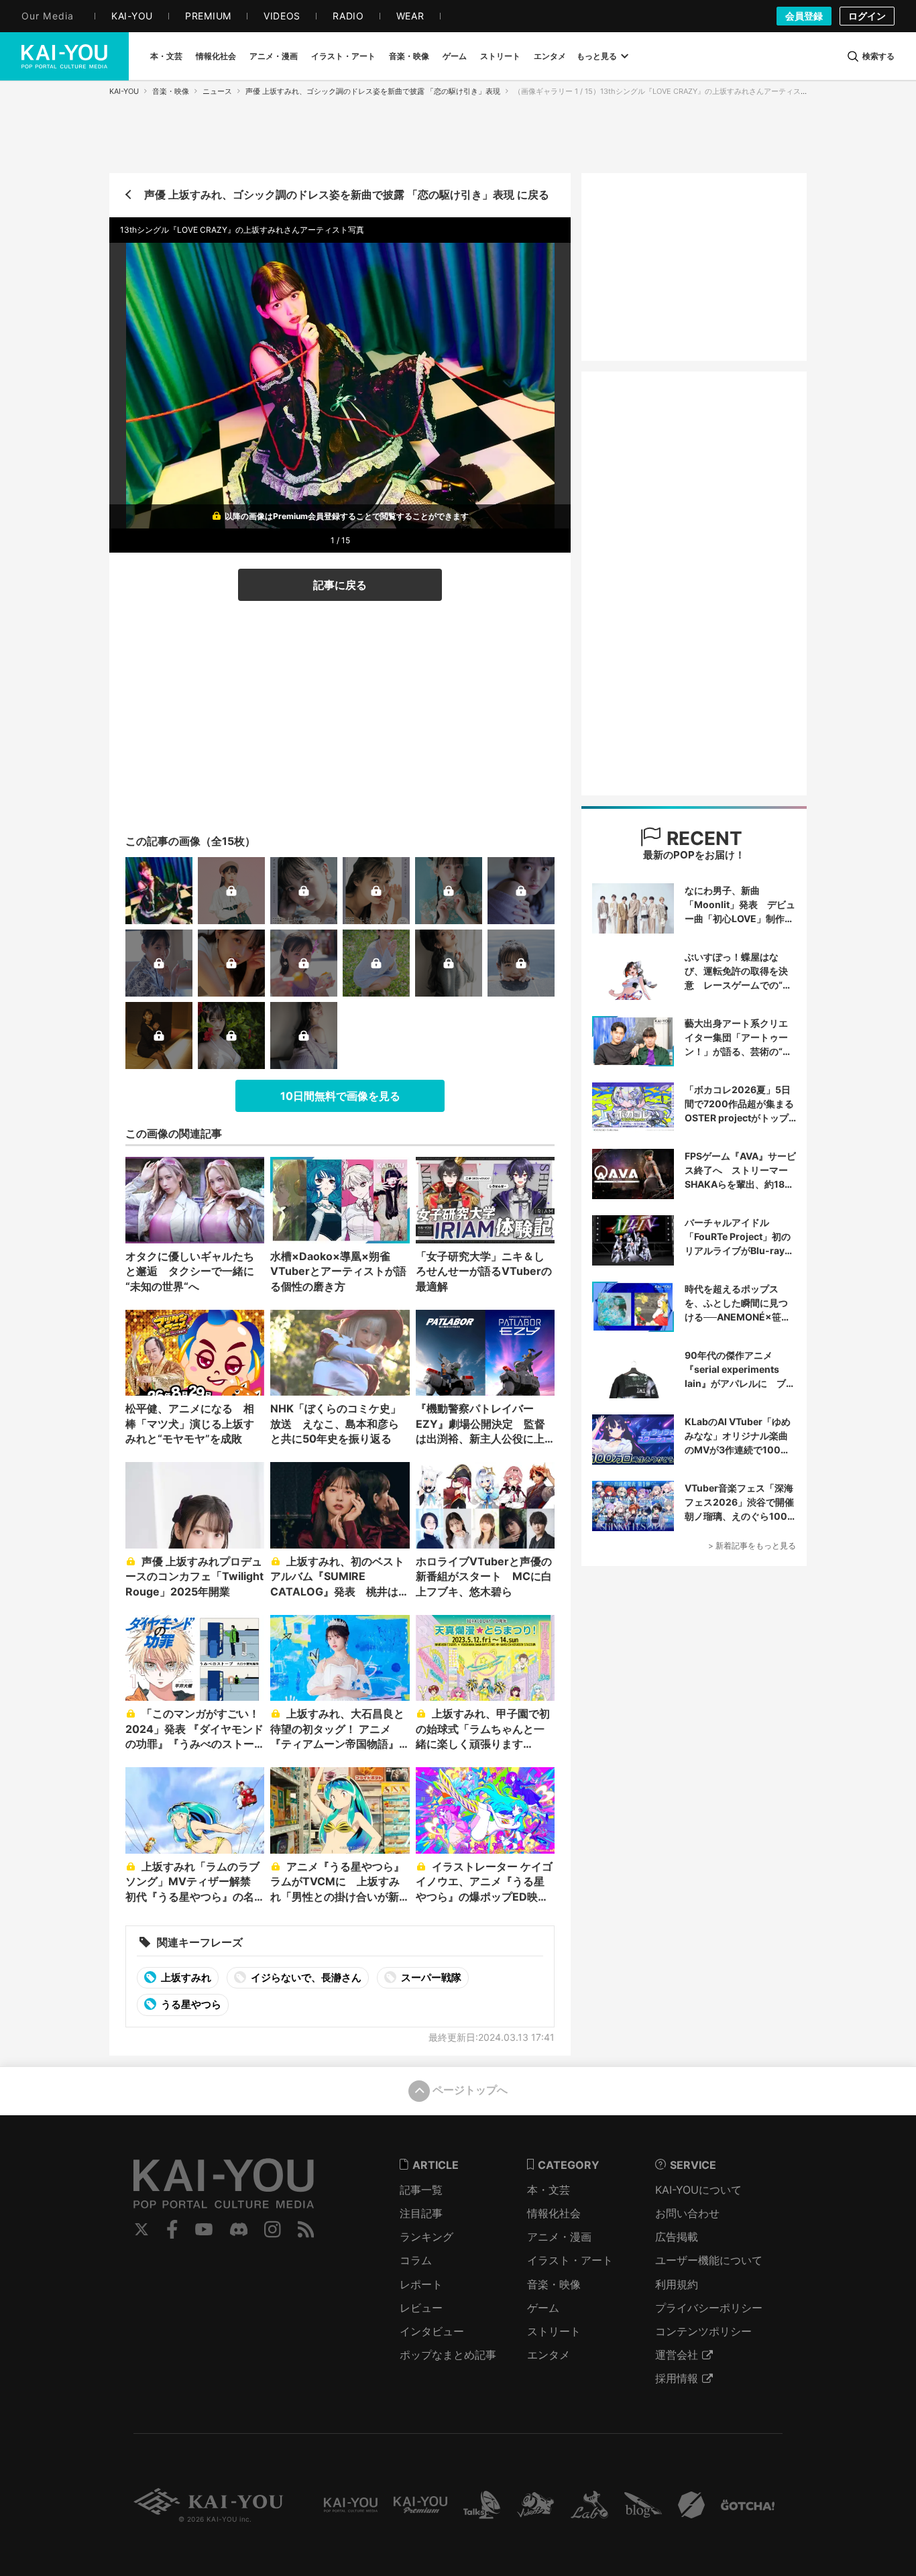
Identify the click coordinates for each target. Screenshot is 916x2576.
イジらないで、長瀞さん (305, 1977)
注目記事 (421, 2213)
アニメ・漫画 (559, 2237)
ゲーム (543, 2308)
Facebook (172, 2229)
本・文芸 (549, 2190)
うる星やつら (190, 2004)
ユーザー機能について (709, 2260)
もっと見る (597, 56)
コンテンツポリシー (703, 2331)
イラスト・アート (570, 2260)
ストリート (554, 2331)
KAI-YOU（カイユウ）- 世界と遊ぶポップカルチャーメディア (64, 56)
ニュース (217, 91)
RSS (306, 2229)
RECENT (702, 838)
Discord (239, 2229)
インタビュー (432, 2331)
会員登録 (804, 16)
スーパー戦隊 (430, 1977)
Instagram (273, 2229)
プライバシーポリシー (709, 2308)
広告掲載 (677, 2237)
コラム (416, 2260)
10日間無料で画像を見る (340, 1096)
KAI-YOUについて (698, 2190)
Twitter (141, 2229)
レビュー (421, 2308)
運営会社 (677, 2355)
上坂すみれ (185, 1977)
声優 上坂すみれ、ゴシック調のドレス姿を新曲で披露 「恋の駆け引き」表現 (373, 91)
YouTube (204, 2229)
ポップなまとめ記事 (448, 2355)
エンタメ (549, 2355)
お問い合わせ (687, 2213)
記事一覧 (421, 2190)
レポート (421, 2284)
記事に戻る (340, 585)
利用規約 (677, 2284)
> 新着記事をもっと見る (752, 1546)
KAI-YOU (124, 91)
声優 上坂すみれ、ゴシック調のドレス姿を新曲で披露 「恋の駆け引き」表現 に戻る (347, 194)
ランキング (426, 2237)
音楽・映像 (171, 91)
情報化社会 (554, 2213)
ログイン (867, 16)
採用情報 (677, 2378)
